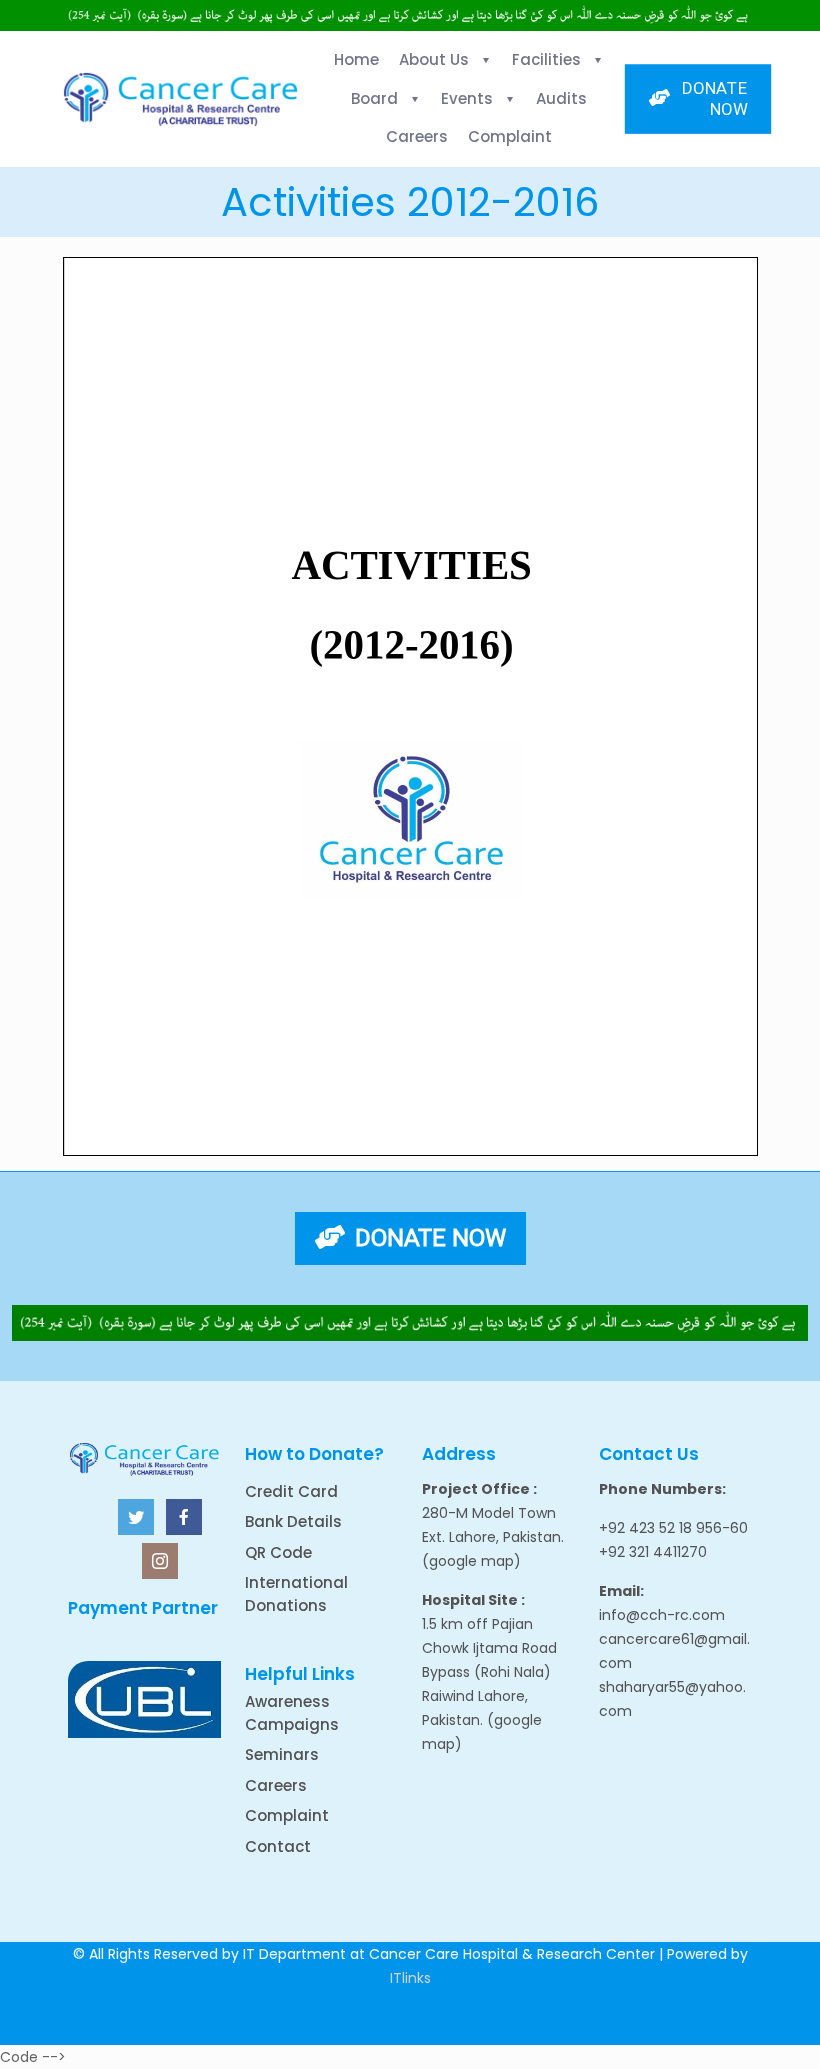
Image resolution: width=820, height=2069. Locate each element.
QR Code (278, 1552)
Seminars (282, 1754)
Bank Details (293, 1521)
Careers (276, 1785)
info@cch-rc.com (662, 1615)
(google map (468, 1561)
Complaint (287, 1815)
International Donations (296, 1594)
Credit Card (291, 1491)
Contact (278, 1846)
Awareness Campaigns (292, 1713)
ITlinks (410, 1978)
